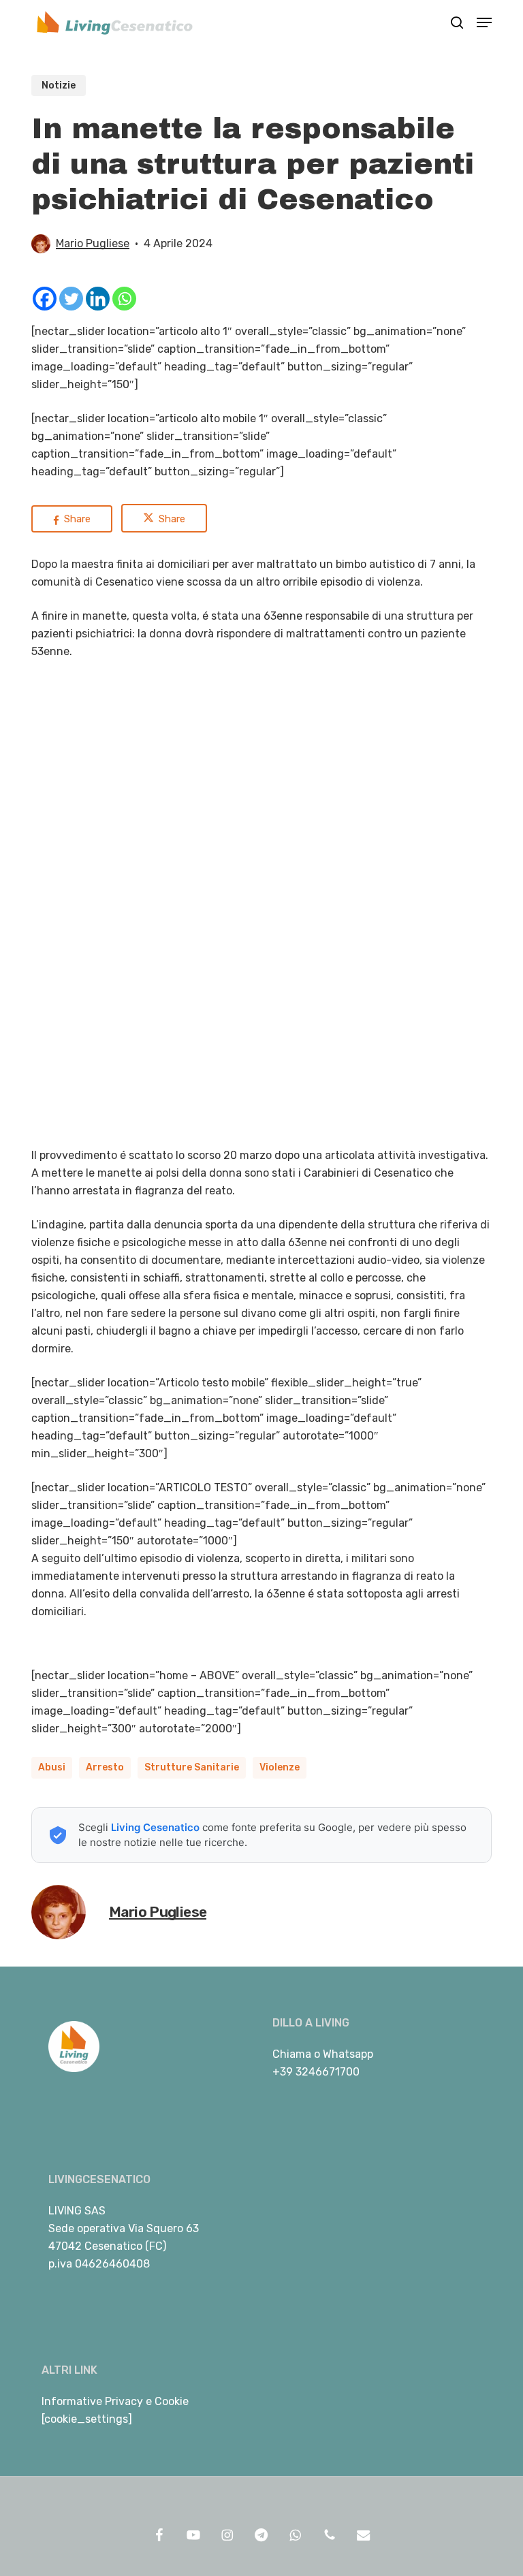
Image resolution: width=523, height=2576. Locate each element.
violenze (280, 1767)
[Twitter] (71, 299)
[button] (484, 22)
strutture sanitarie (192, 1767)
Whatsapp (348, 2054)
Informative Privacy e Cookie (115, 2401)
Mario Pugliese (93, 243)
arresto (105, 1767)
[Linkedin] (98, 299)
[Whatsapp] (124, 299)
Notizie (59, 85)
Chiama (292, 2054)
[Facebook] (45, 299)
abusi (52, 1767)
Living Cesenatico (155, 1827)
